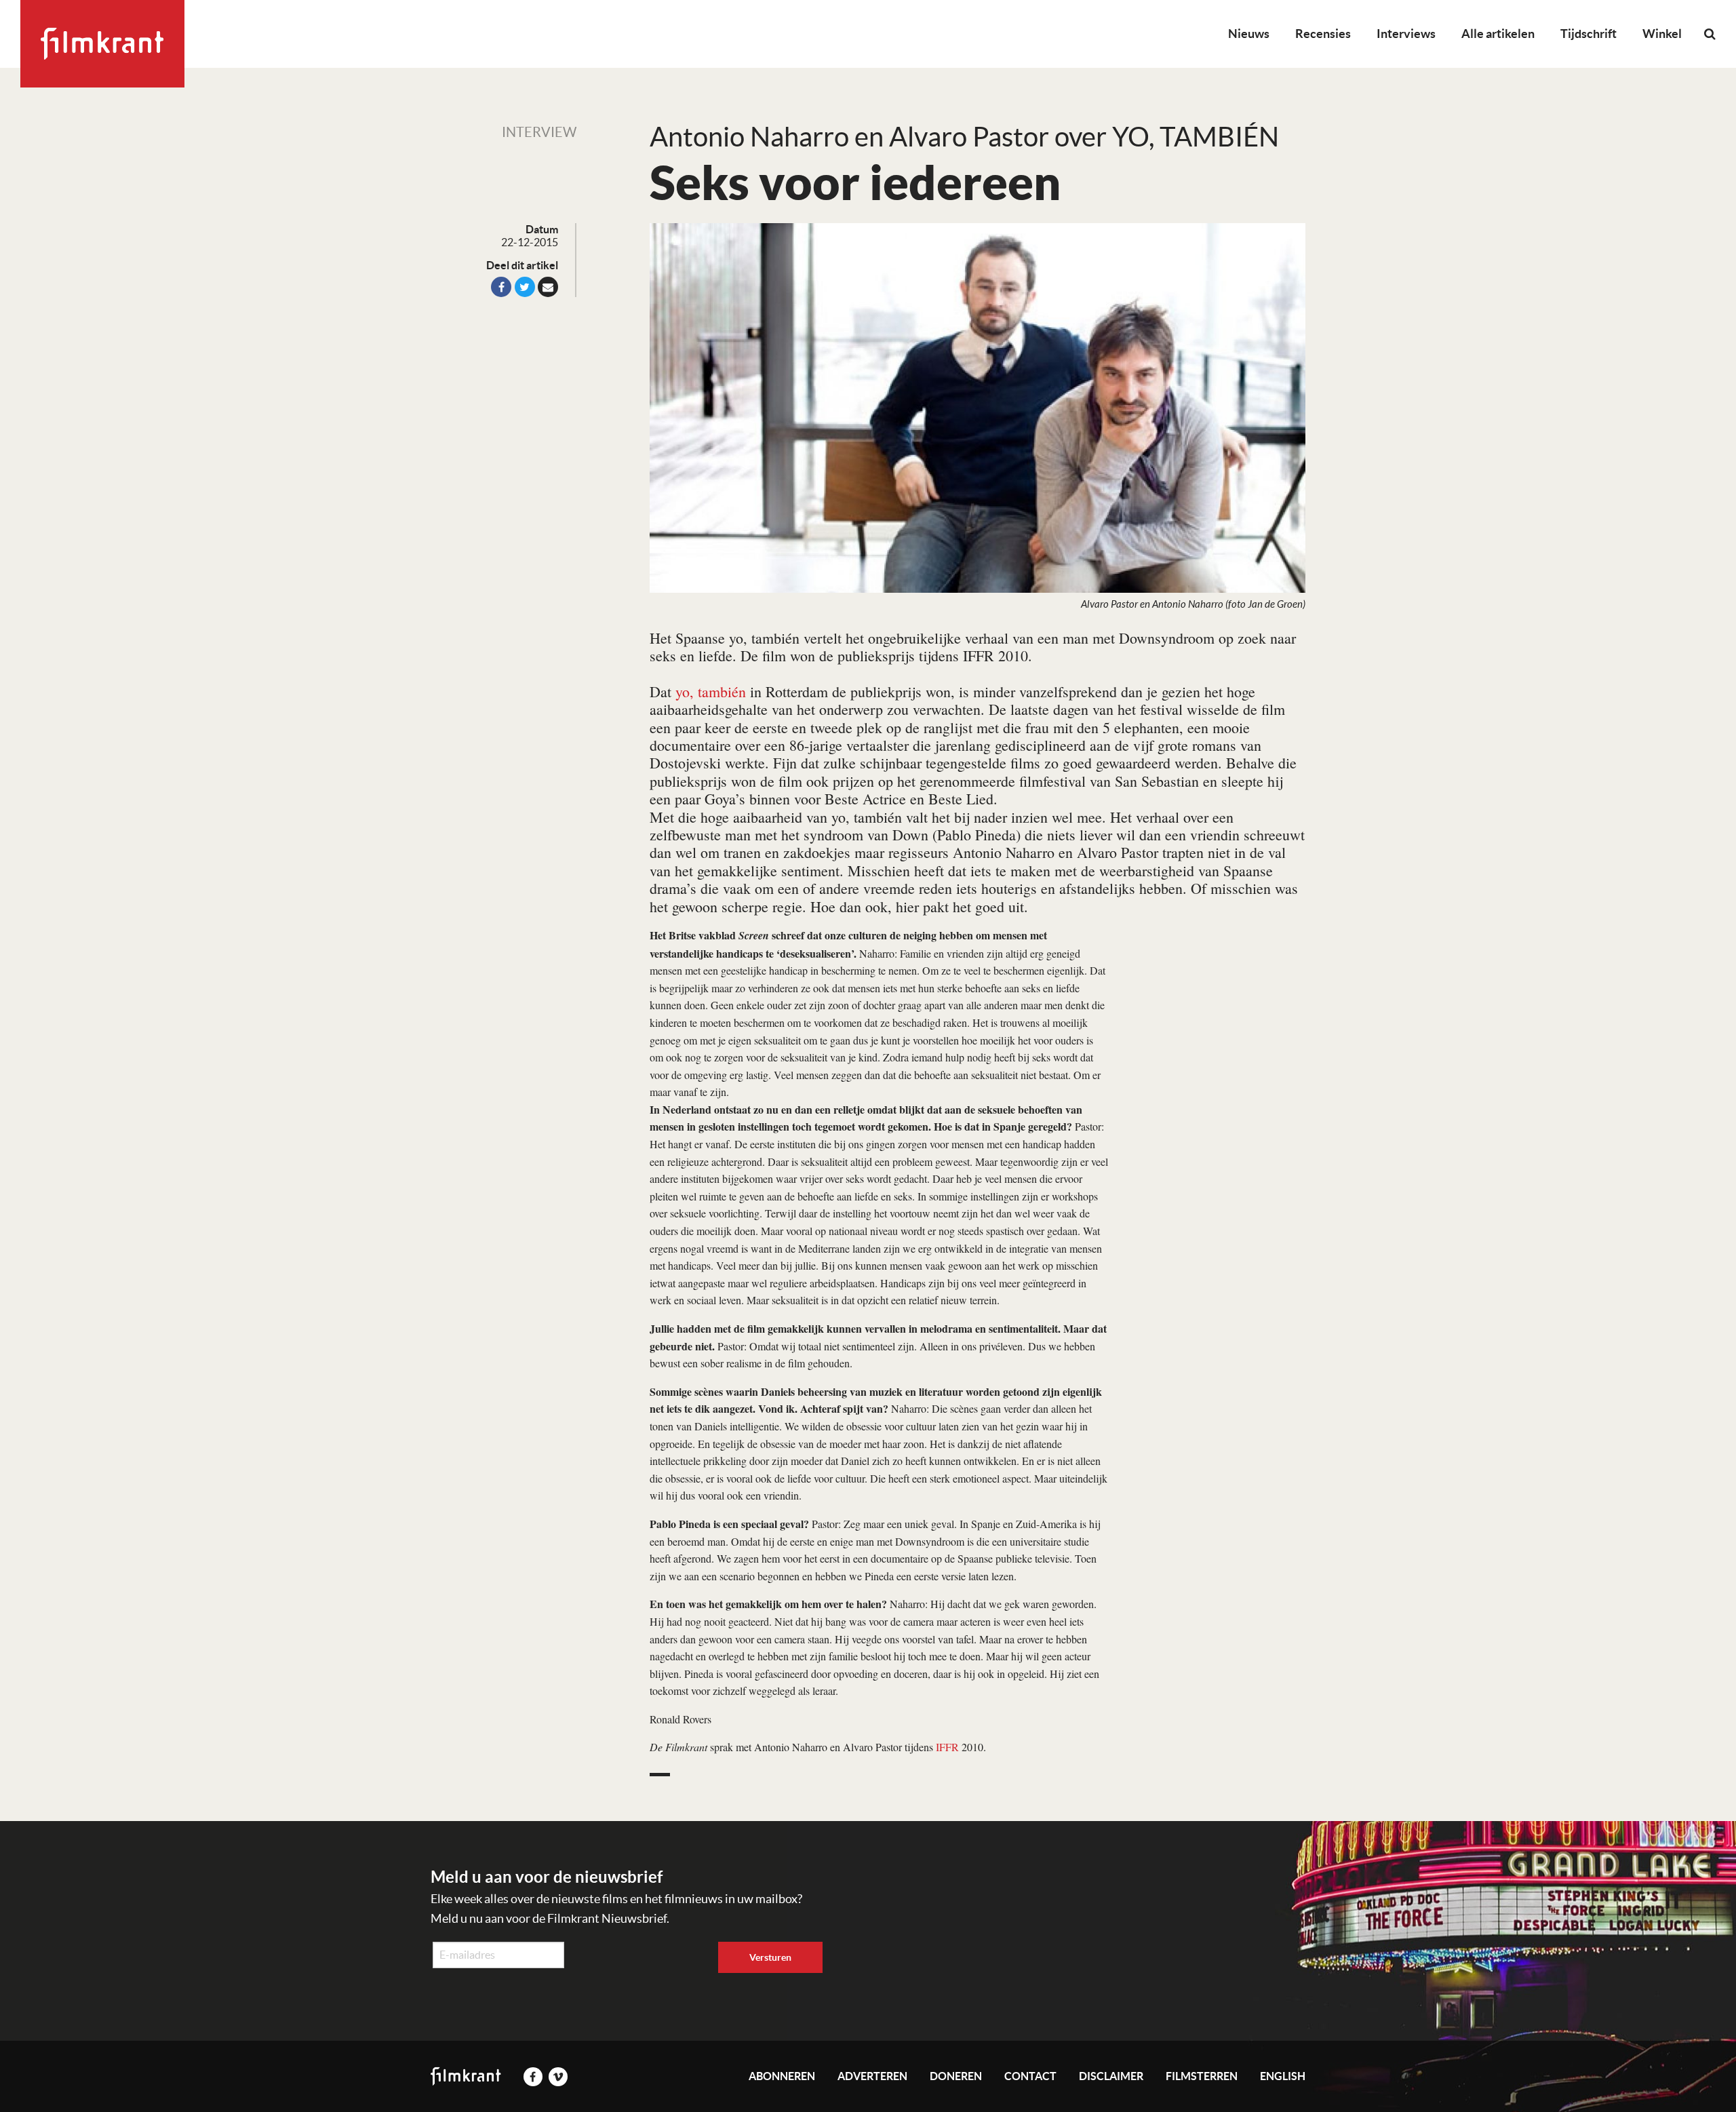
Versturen (770, 1957)
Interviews (1406, 34)
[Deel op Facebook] (501, 287)
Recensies (1323, 34)
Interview (539, 132)
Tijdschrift (1589, 34)
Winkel (1662, 34)
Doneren (956, 2076)
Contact (1030, 2076)
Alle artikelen (1498, 34)
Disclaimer (1111, 2076)
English (1283, 2076)
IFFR (947, 1747)
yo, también (711, 691)
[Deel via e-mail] (548, 287)
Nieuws (1249, 34)
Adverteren (872, 2076)
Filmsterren (1202, 2076)
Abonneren (782, 2076)
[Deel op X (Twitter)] (525, 287)
